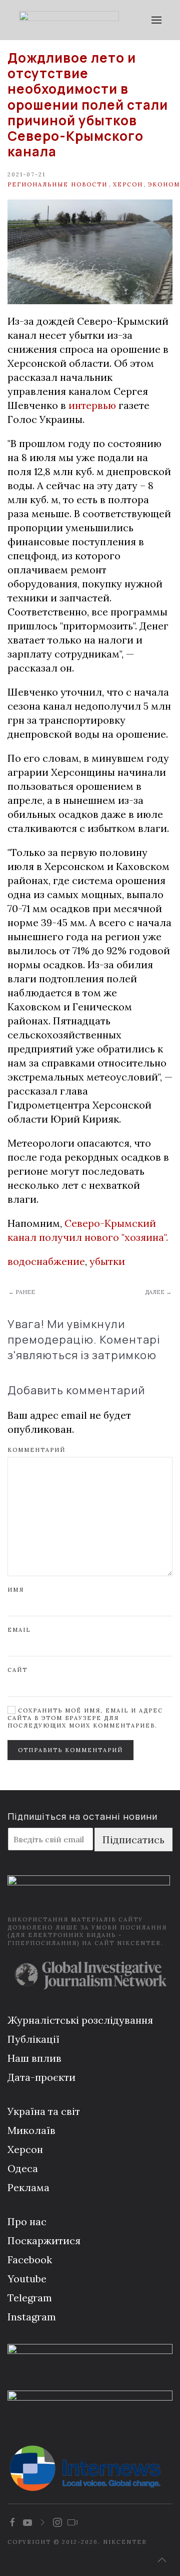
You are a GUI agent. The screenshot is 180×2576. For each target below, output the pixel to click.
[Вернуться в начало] (69, 20)
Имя (16, 1590)
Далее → (158, 1292)
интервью (93, 405)
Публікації (33, 2039)
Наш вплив (34, 2058)
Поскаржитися (44, 2240)
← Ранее (22, 1292)
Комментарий (36, 1450)
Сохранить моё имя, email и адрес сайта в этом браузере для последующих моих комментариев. (85, 1718)
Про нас (27, 2221)
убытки (107, 1261)
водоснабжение (46, 1261)
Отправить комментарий (70, 1750)
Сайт (17, 1670)
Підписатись (133, 1840)
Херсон (128, 184)
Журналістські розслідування (80, 2020)
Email (19, 1630)
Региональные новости (57, 184)
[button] (156, 20)
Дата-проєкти (41, 2077)
